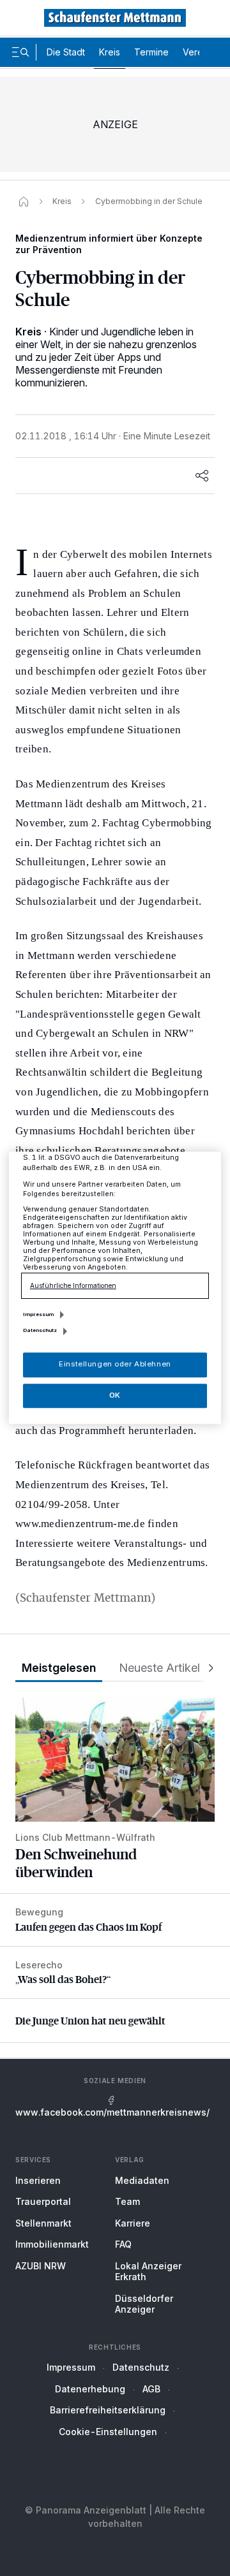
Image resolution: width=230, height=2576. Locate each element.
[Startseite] (24, 201)
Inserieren (38, 2180)
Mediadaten (142, 2180)
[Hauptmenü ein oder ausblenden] (20, 52)
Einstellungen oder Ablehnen (115, 1365)
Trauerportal (43, 2201)
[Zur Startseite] (115, 18)
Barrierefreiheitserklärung (108, 2410)
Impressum (71, 2367)
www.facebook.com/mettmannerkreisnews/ (112, 2112)
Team (127, 2201)
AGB (151, 2389)
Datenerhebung (90, 2389)
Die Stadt (66, 52)
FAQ (123, 2244)
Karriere (133, 2223)
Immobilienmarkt (52, 2244)
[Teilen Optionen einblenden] (202, 476)
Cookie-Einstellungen (108, 2432)
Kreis (110, 52)
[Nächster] (207, 1668)
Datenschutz (141, 2367)
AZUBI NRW (41, 2266)
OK (115, 1395)
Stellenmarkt (43, 2223)
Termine (151, 52)
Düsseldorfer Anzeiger (144, 2304)
